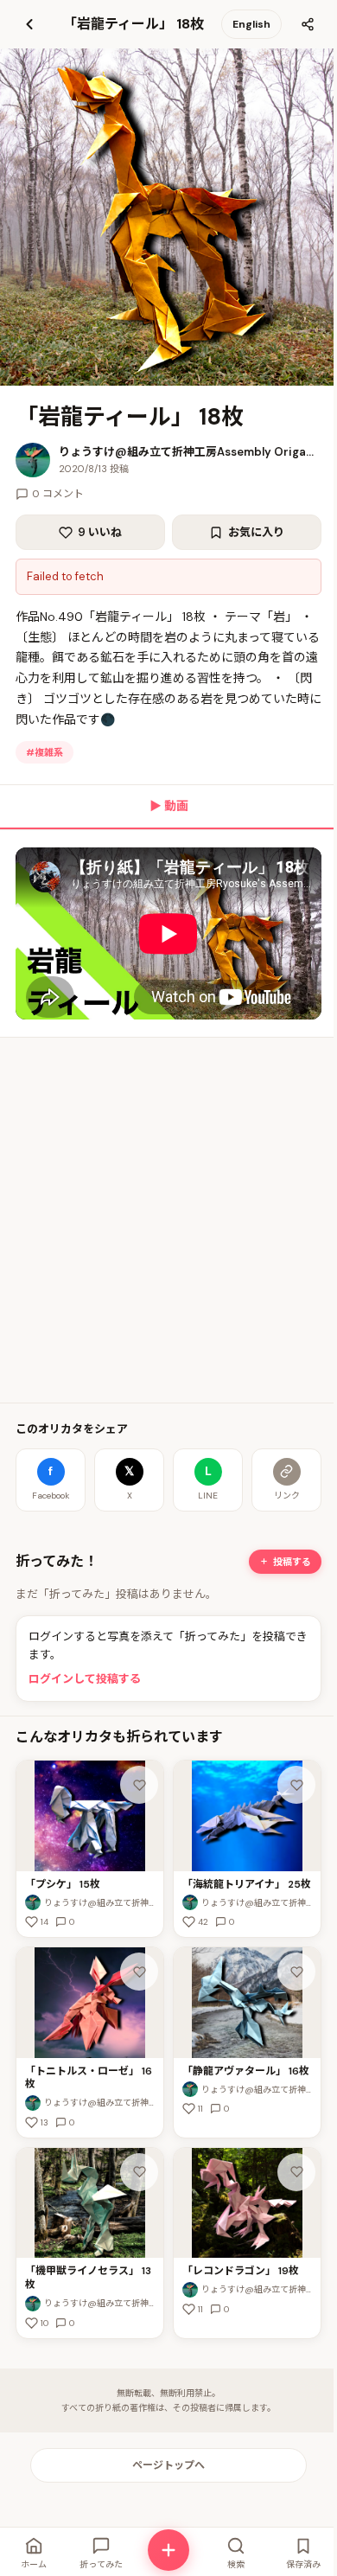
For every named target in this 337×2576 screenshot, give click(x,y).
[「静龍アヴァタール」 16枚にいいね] (296, 1972)
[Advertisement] (168, 1220)
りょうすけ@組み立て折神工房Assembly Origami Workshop (190, 452)
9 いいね (100, 532)
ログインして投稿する (85, 1679)
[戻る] (29, 24)
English (251, 24)
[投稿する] (168, 2550)
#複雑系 (45, 752)
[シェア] (308, 24)
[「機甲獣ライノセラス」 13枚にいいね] (139, 2172)
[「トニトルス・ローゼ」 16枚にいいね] (139, 1972)
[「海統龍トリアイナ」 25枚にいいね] (296, 1785)
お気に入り (256, 532)
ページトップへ (168, 2465)
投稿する (292, 1562)
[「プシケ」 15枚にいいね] (139, 1785)
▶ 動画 (169, 806)
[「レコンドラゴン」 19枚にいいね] (296, 2172)
